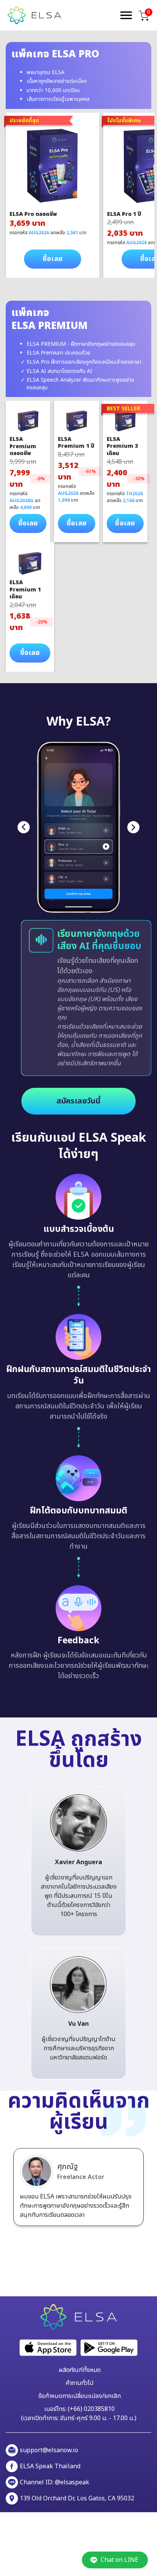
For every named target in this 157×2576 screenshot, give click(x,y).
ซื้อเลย (53, 259)
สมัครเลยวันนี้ (79, 1101)
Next (133, 827)
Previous (24, 827)
